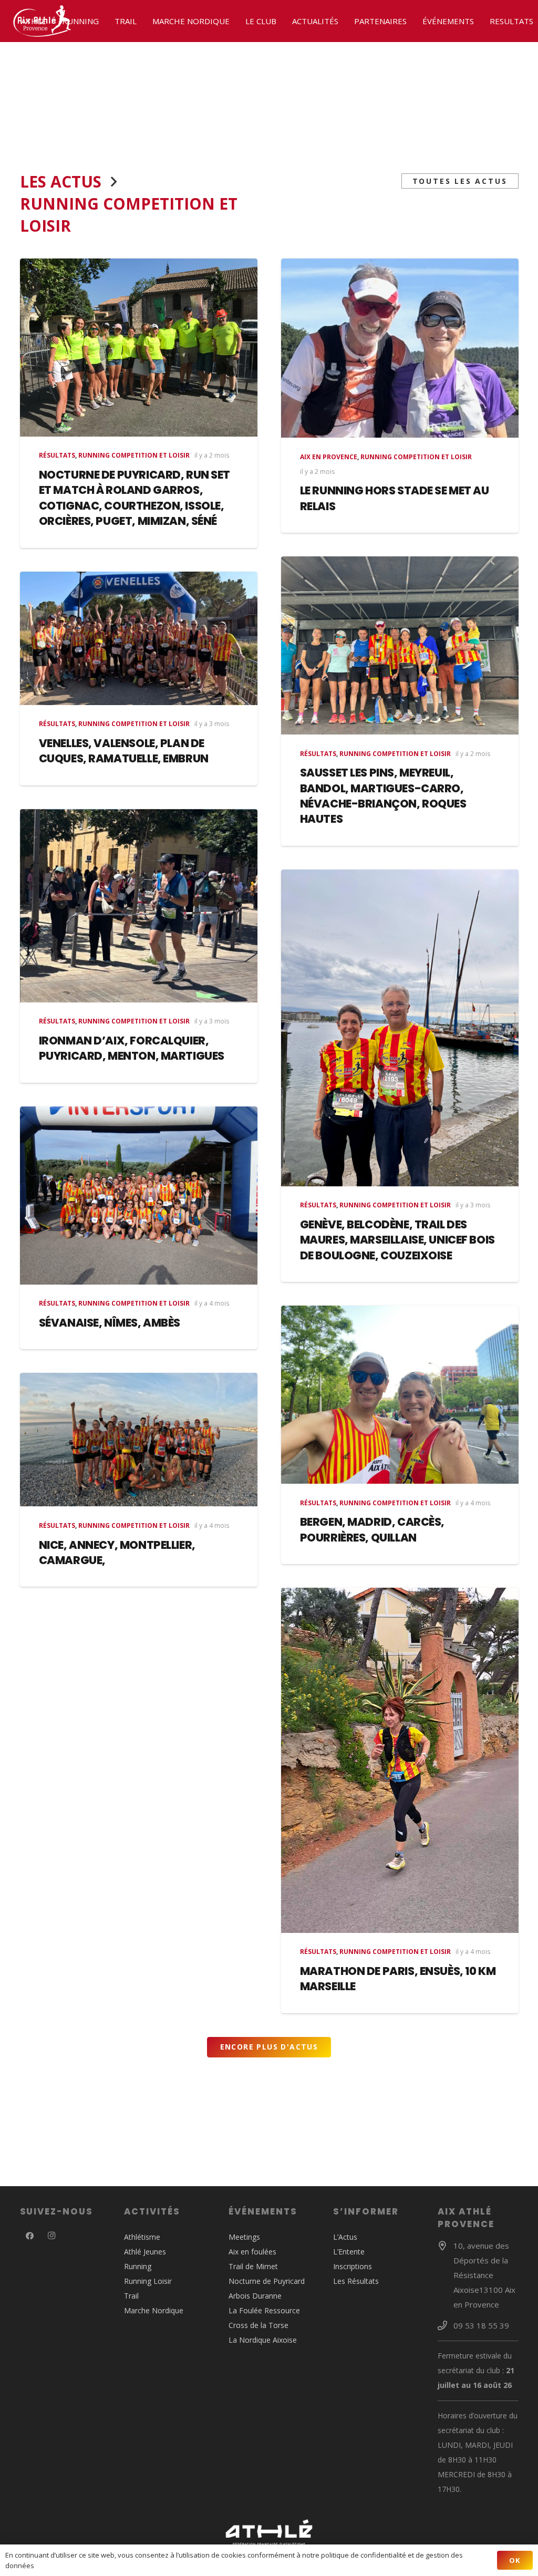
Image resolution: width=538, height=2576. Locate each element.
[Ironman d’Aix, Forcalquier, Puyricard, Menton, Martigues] (139, 906)
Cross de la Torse (258, 2325)
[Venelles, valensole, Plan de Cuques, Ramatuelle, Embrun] (139, 638)
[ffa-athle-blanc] (269, 2532)
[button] (51, 21)
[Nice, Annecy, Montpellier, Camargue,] (139, 1440)
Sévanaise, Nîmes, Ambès (110, 1323)
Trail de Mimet (253, 2266)
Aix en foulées (252, 2252)
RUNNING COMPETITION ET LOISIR (134, 455)
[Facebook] (30, 2236)
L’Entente (349, 2252)
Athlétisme (142, 2237)
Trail (131, 2296)
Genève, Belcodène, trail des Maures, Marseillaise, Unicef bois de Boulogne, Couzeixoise (397, 1240)
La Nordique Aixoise (263, 2340)
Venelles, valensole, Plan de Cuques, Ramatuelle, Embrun (124, 751)
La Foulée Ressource (264, 2310)
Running (138, 2266)
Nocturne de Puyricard (267, 2281)
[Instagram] (51, 2236)
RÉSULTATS (57, 455)
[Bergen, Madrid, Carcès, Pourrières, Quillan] (400, 1395)
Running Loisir (148, 2281)
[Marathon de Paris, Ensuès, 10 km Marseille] (400, 1760)
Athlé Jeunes (145, 2252)
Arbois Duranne (255, 2296)
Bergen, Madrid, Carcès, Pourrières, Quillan (372, 1529)
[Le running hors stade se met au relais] (400, 348)
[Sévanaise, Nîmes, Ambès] (139, 1196)
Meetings (244, 2237)
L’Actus (345, 2237)
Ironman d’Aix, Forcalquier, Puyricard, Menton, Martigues (132, 1048)
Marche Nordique (154, 2310)
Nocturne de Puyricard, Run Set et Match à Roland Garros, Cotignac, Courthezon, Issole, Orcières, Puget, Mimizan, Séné (134, 498)
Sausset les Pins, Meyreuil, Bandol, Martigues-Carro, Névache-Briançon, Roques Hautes (383, 796)
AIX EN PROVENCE (329, 457)
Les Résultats (356, 2281)
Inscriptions (353, 2266)
